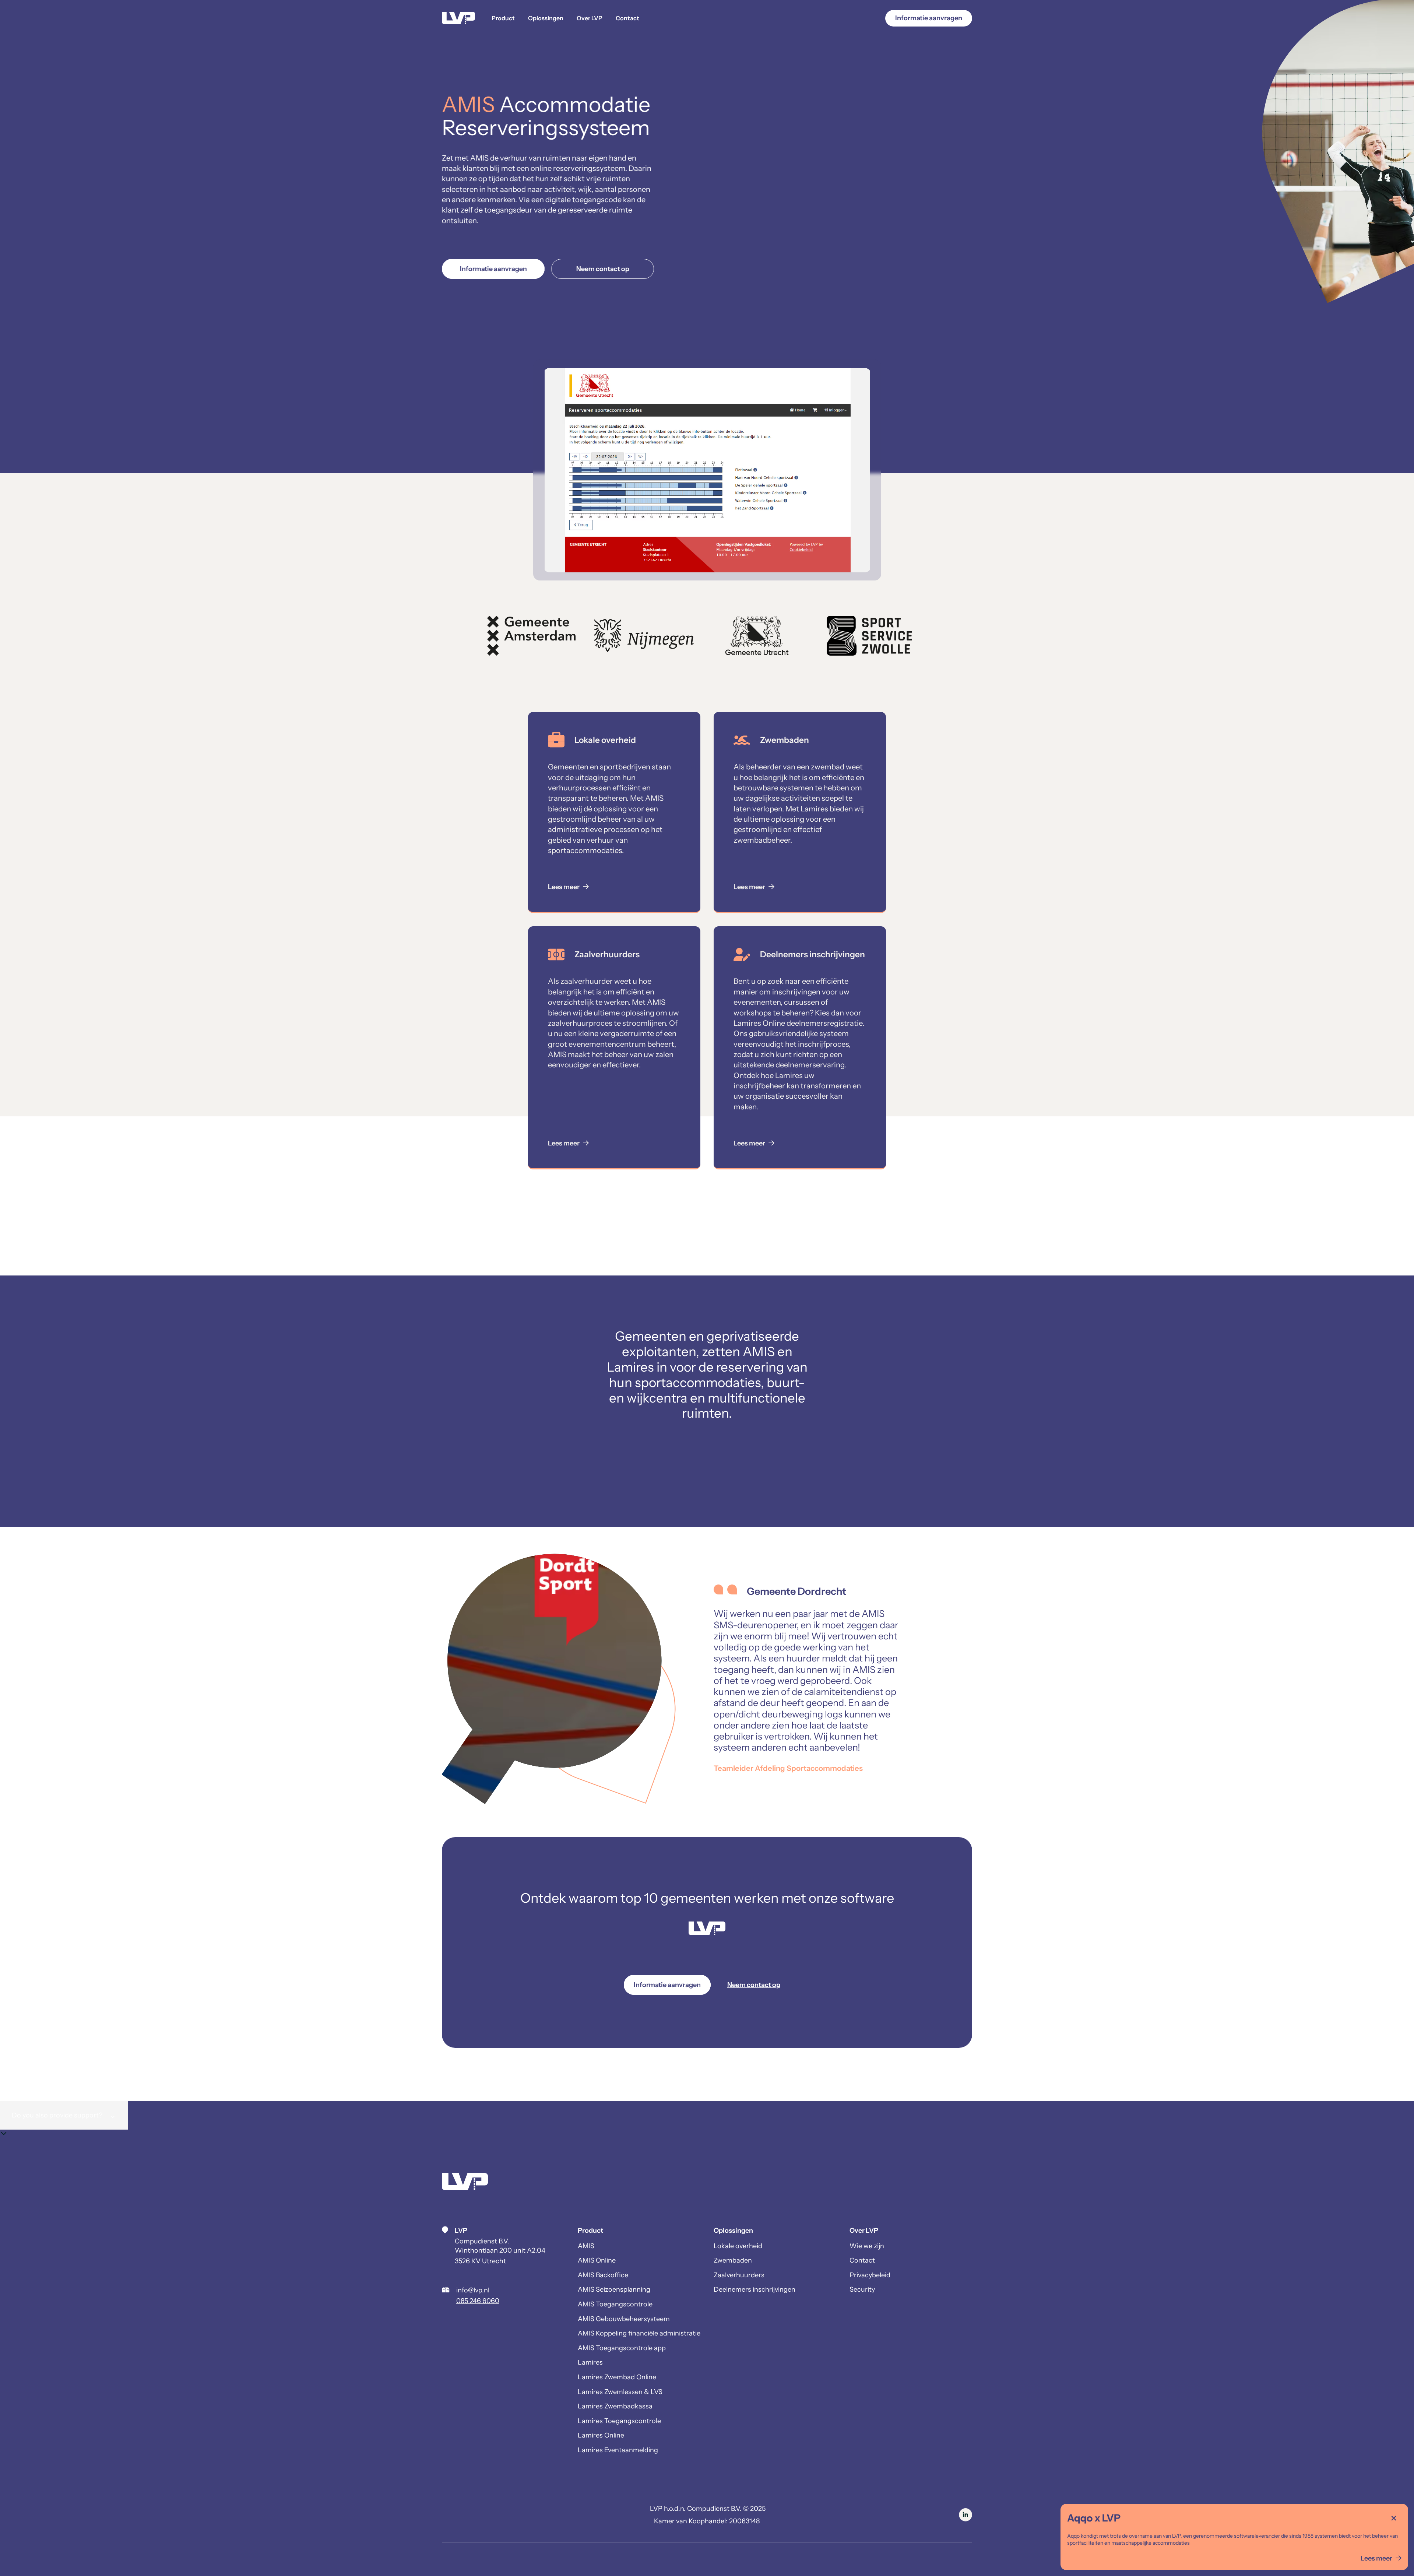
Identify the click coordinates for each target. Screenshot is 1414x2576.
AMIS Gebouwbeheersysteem (624, 2319)
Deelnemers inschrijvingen (755, 2289)
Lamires (590, 2362)
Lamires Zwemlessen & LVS (620, 2392)
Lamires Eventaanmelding (618, 2450)
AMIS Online (597, 2260)
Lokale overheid (738, 2246)
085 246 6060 (478, 2301)
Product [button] (503, 18)
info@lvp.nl (473, 2290)
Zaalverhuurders (739, 2275)
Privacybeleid (870, 2275)
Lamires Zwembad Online (617, 2377)
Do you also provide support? (64, 2115)
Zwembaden (733, 2260)
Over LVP (590, 18)
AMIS (586, 2246)
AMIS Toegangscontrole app (622, 2348)
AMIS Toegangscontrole (615, 2304)
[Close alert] (1394, 2518)
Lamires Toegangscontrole (619, 2421)
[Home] (458, 18)
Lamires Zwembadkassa (615, 2406)
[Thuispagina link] (465, 2183)
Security (862, 2289)
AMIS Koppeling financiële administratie (639, 2333)
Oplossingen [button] (546, 18)
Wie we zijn (867, 2246)
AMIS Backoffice (603, 2275)
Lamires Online (601, 2435)
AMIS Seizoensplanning (614, 2289)
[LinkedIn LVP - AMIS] (965, 2515)
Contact (627, 18)
